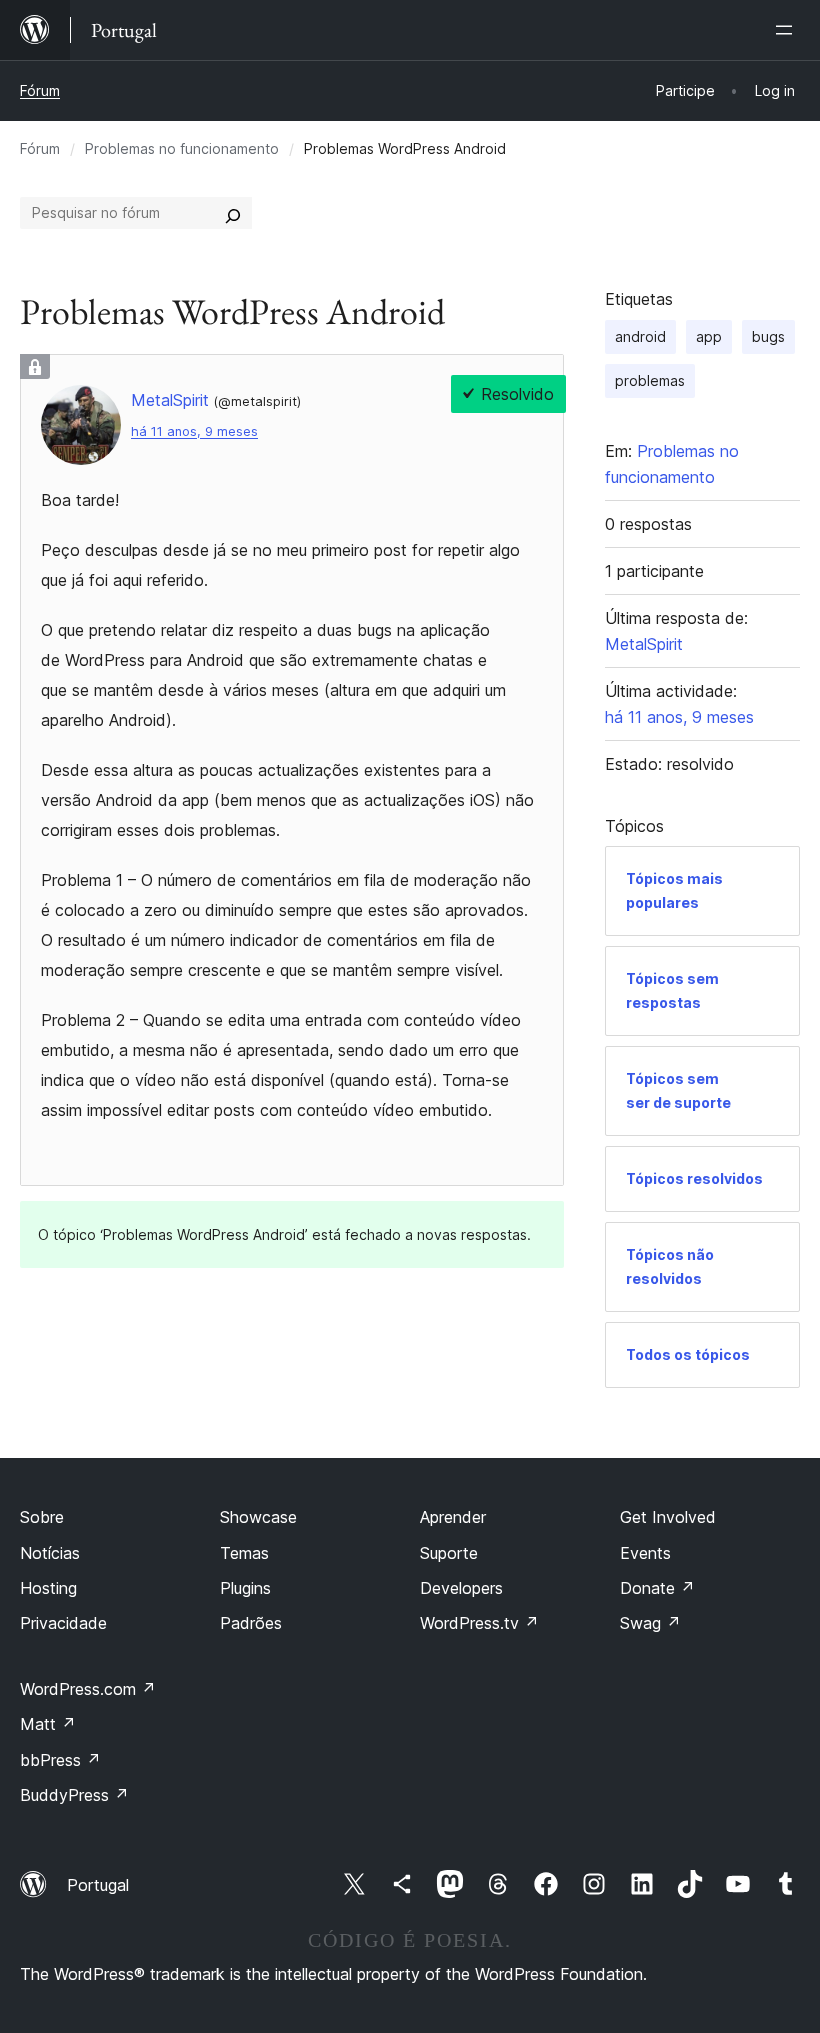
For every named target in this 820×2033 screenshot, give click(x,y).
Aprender (453, 1517)
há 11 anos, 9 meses (194, 431)
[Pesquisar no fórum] (233, 213)
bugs (768, 336)
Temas (244, 1553)
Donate (657, 1588)
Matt (48, 1724)
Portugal (98, 1885)
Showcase (258, 1517)
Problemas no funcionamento (182, 148)
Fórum (40, 90)
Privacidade (63, 1623)
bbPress (60, 1760)
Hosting (48, 1588)
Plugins (245, 1588)
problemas (650, 380)
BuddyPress (74, 1795)
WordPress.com (88, 1689)
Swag (650, 1623)
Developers (461, 1588)
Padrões (251, 1623)
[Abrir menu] (788, 30)
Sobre (42, 1517)
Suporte (449, 1553)
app (709, 336)
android (640, 336)
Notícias (50, 1553)
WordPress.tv (479, 1623)
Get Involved (668, 1517)
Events (645, 1553)
